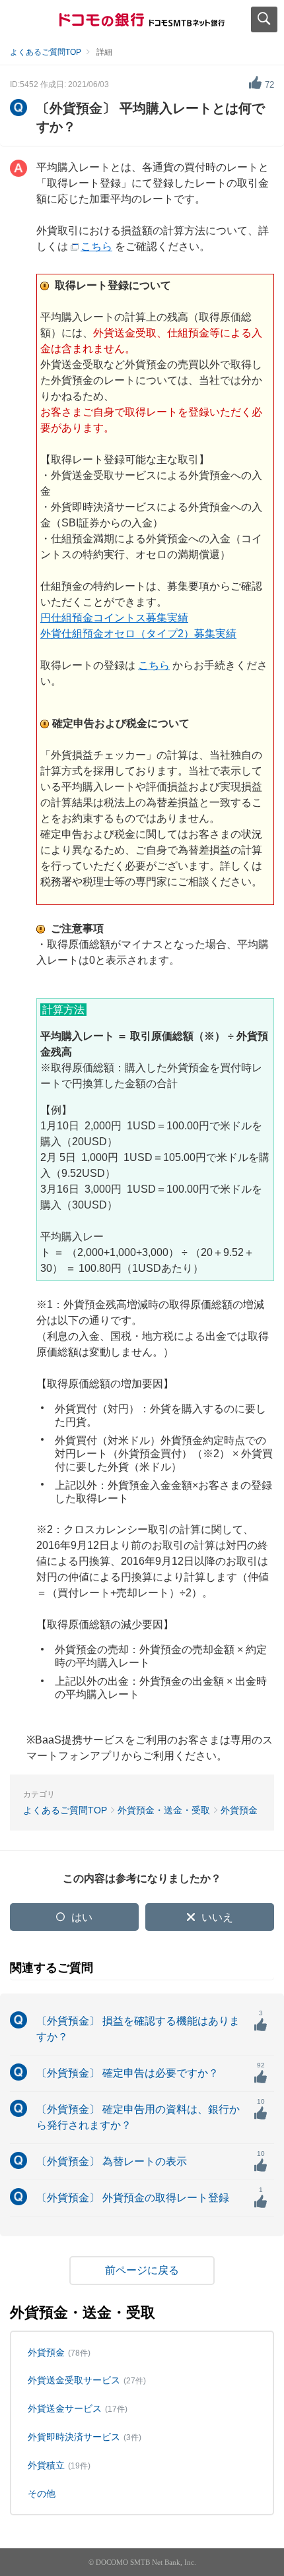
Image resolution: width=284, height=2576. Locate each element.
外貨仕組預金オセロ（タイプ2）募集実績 (138, 634)
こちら (96, 246)
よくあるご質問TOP (46, 52)
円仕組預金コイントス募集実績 (114, 618)
